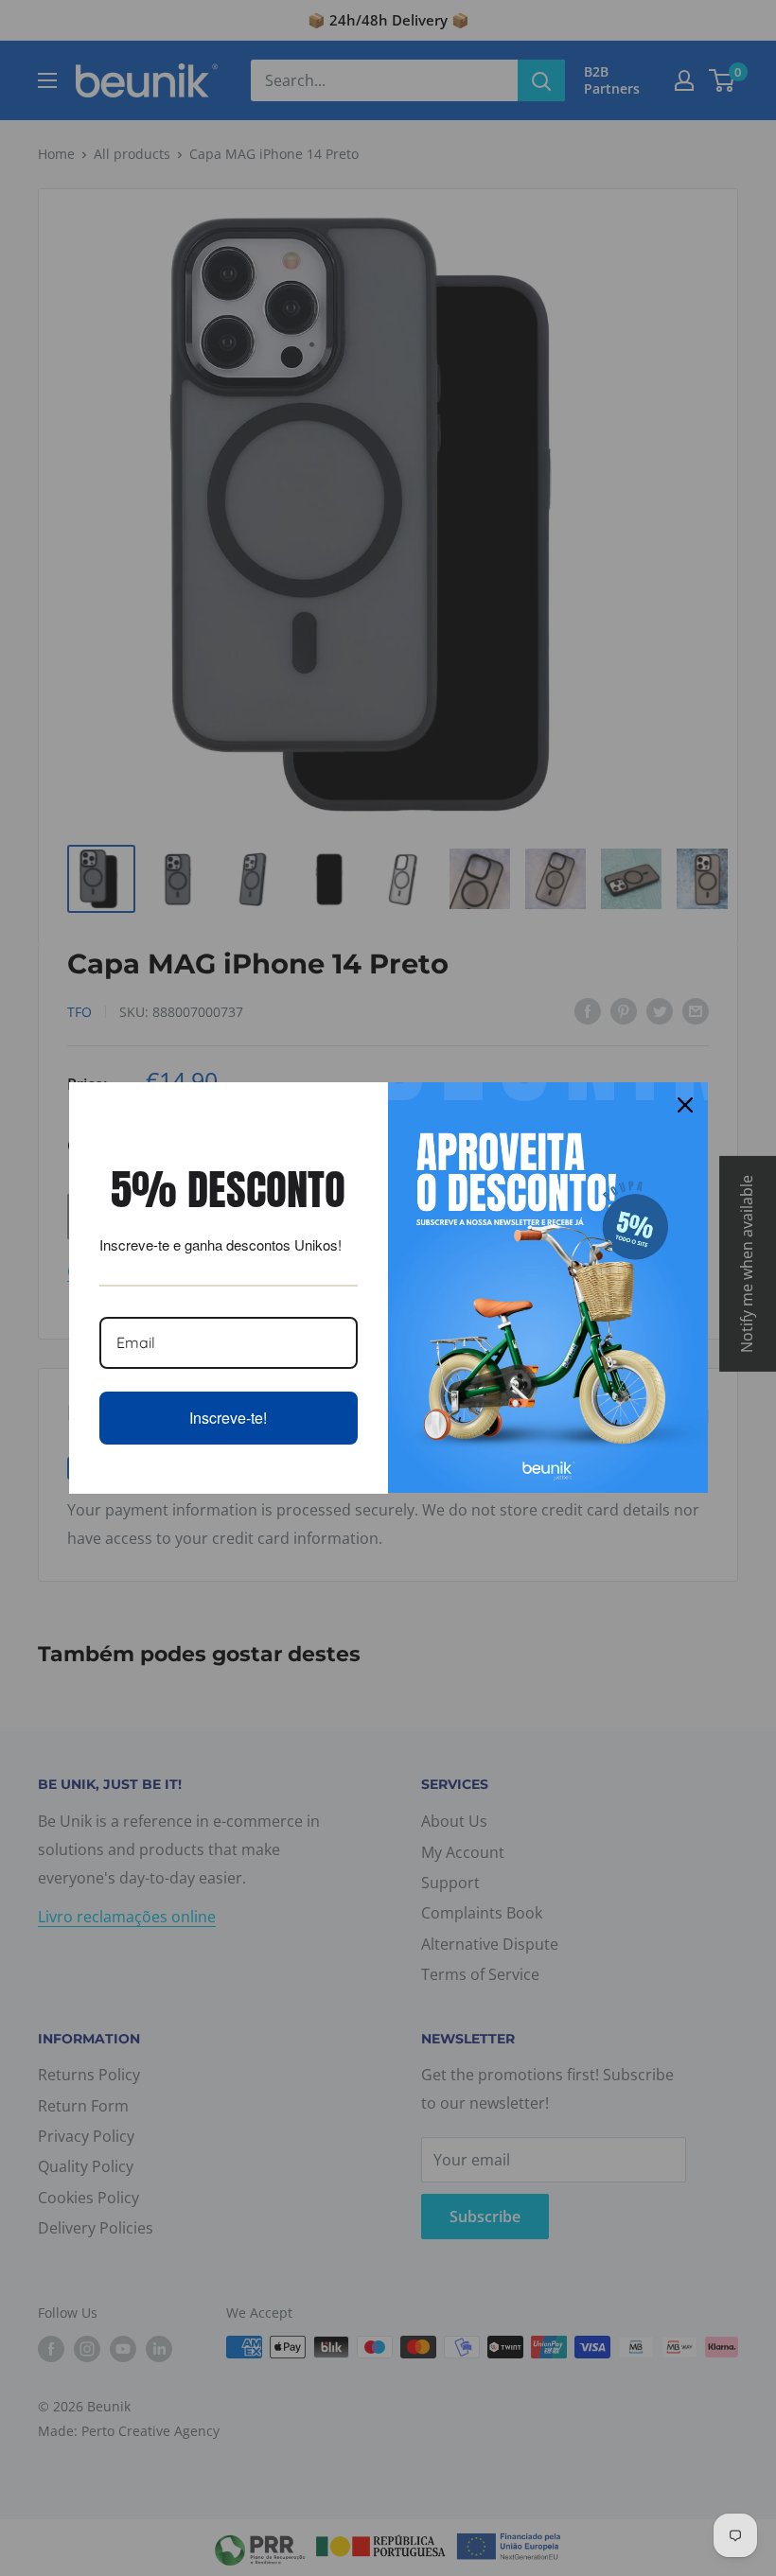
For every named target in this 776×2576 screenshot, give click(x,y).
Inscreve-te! (228, 1418)
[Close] (685, 1105)
